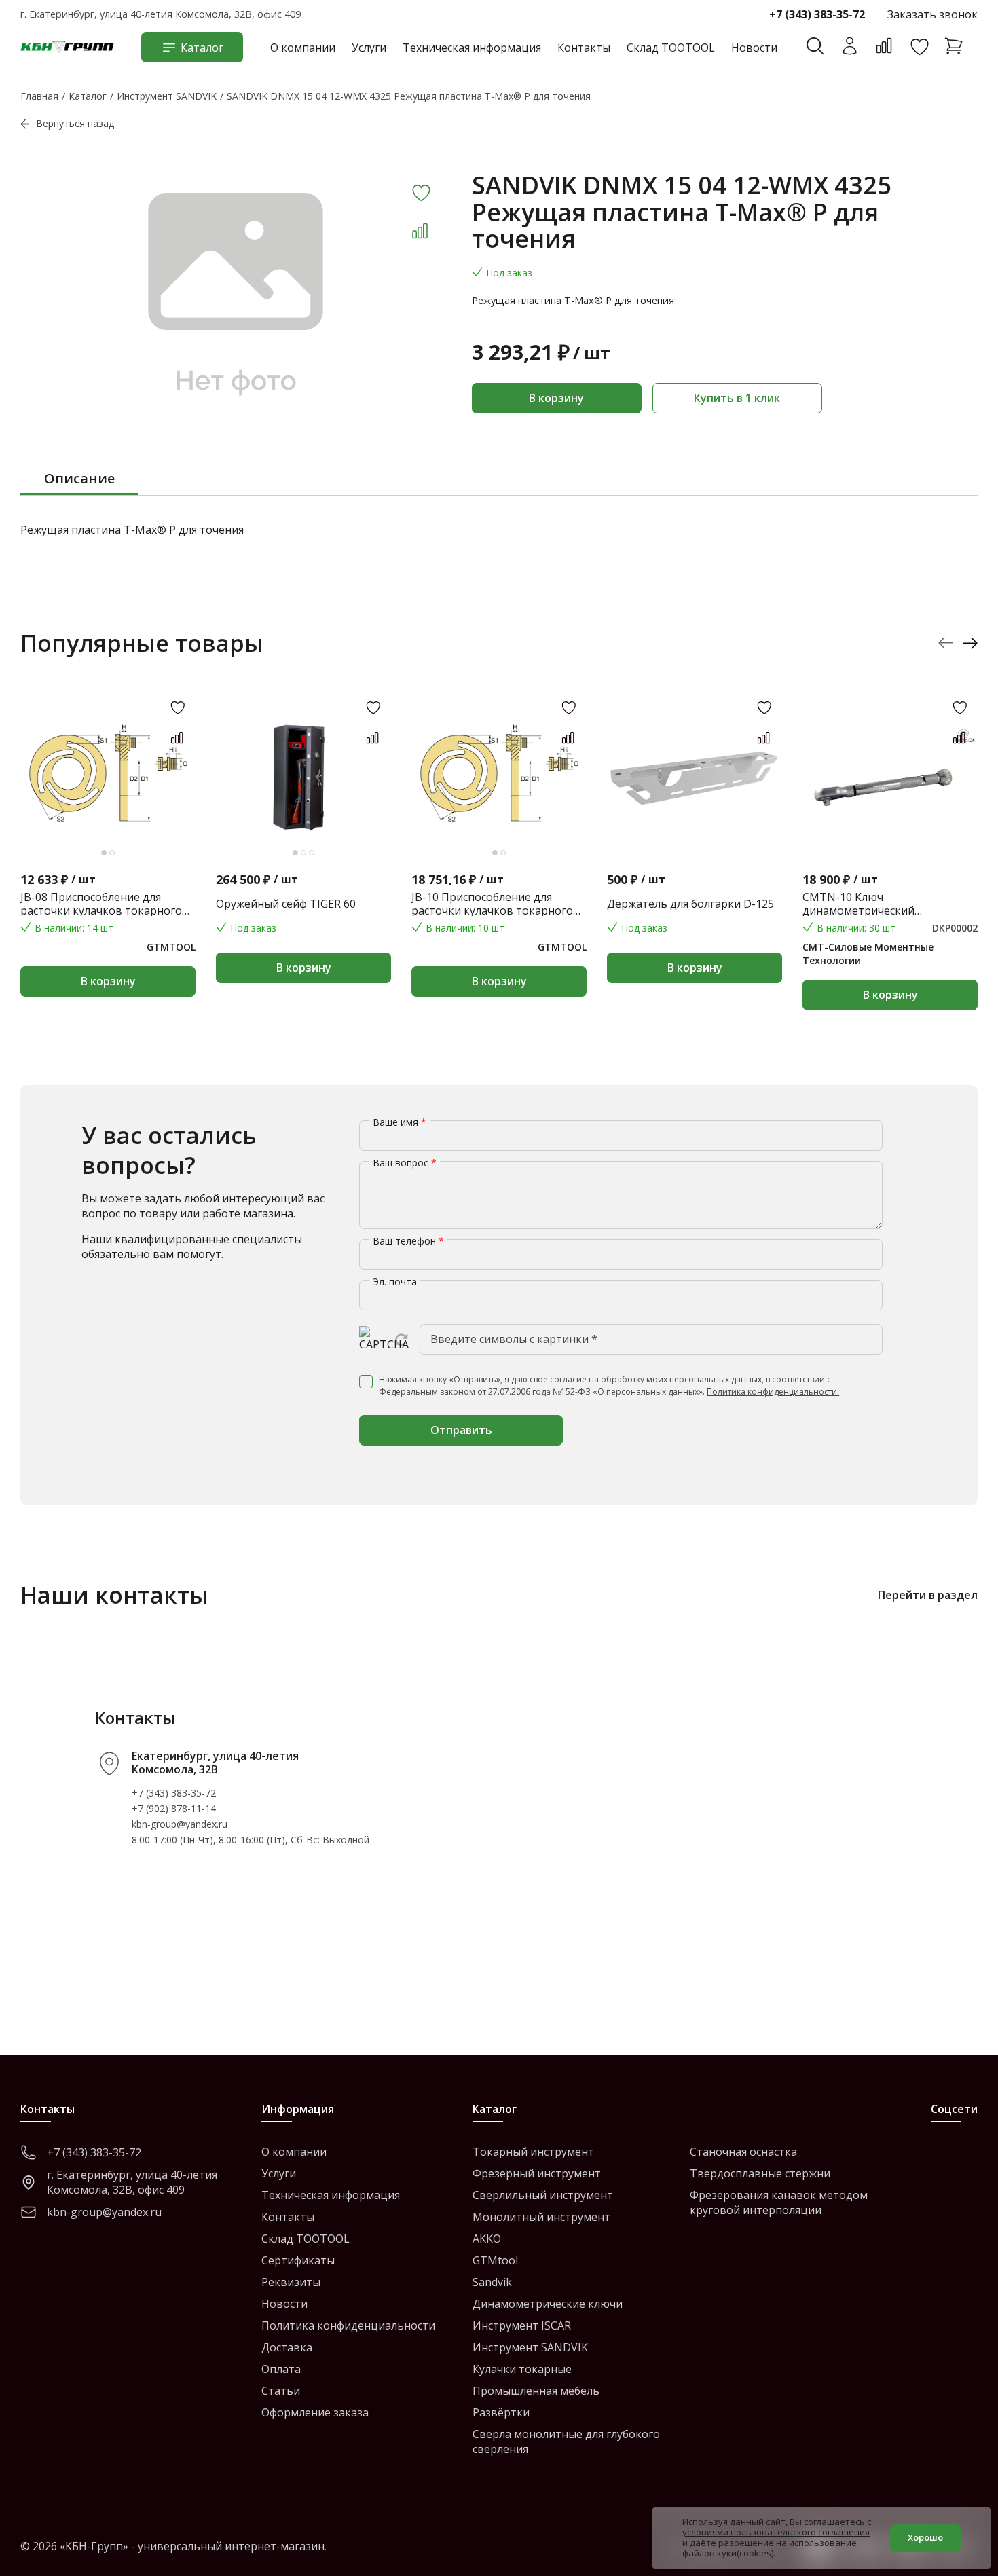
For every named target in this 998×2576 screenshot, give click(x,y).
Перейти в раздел (928, 1595)
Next (970, 643)
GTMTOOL (171, 947)
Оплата (281, 2369)
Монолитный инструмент (541, 2217)
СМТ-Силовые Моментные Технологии (868, 954)
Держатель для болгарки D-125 (690, 904)
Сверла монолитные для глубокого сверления (566, 2442)
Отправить (461, 1430)
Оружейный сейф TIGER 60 (286, 904)
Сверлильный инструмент (543, 2195)
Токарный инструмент (533, 2152)
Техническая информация (472, 48)
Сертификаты (298, 2260)
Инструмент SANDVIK (530, 2347)
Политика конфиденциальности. (773, 1392)
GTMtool (495, 2260)
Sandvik (492, 2282)
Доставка (287, 2347)
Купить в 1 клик (737, 398)
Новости (754, 48)
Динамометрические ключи (548, 2304)
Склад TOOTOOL (671, 48)
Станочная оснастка (743, 2152)
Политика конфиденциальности (348, 2325)
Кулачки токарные (522, 2369)
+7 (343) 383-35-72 (817, 14)
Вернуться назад (75, 123)
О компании (303, 48)
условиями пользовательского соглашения (776, 2532)
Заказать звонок (932, 14)
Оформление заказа (315, 2412)
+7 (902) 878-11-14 (174, 1808)
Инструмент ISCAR (522, 2325)
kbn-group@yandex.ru (180, 1824)
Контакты (584, 48)
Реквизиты (291, 2282)
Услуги (369, 48)
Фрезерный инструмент (537, 2173)
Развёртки (501, 2412)
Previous (946, 643)
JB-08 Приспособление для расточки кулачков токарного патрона (101, 904)
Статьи (281, 2391)
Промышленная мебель (536, 2391)
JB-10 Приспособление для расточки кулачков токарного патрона (492, 904)
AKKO (487, 2239)
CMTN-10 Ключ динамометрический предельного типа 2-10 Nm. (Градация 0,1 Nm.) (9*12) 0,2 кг (885, 904)
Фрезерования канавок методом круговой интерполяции (779, 2203)
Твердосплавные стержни (760, 2173)
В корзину (556, 398)
